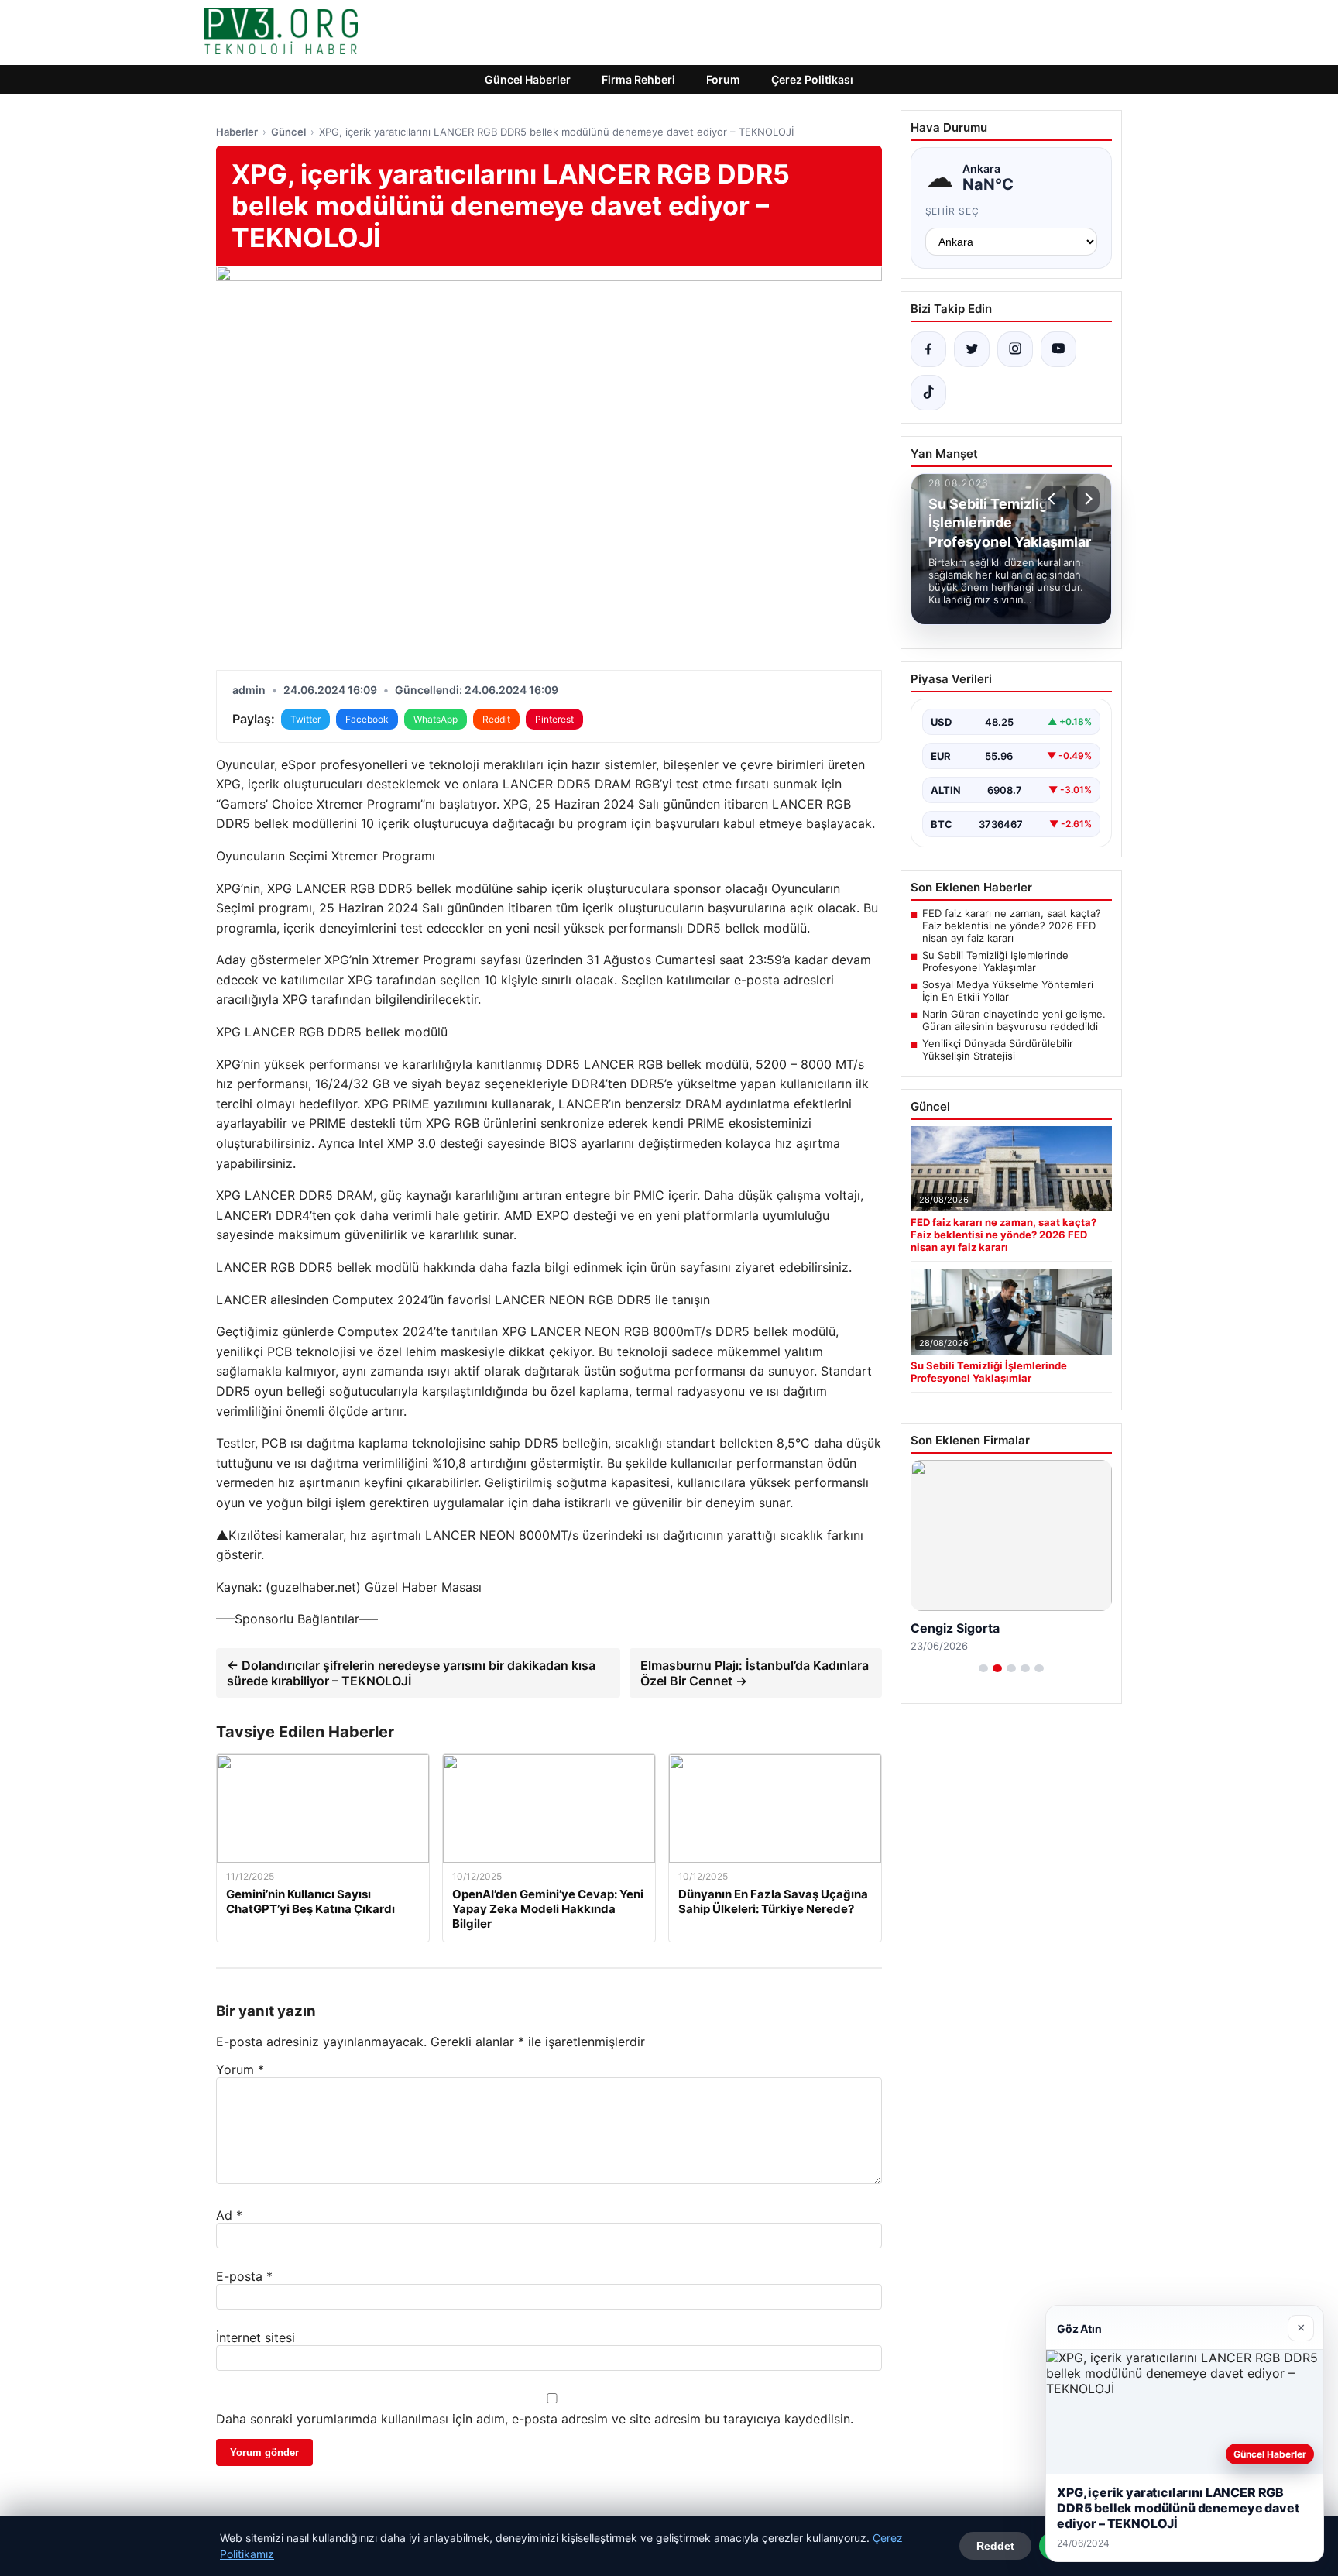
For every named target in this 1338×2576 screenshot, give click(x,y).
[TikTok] (928, 393)
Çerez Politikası (812, 79)
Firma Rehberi (638, 79)
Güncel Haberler (528, 79)
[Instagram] (1015, 349)
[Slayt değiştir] (983, 1668)
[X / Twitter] (972, 349)
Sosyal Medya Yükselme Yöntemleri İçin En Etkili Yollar (1008, 991)
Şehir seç (953, 211)
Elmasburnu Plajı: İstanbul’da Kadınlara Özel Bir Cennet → (755, 1673)
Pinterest (554, 719)
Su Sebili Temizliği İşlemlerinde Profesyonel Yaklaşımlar (995, 961)
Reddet (995, 2546)
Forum (723, 79)
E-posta (244, 2276)
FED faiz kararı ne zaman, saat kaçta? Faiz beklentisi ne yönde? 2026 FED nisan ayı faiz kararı (1012, 926)
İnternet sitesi (256, 2337)
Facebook (367, 719)
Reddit (496, 719)
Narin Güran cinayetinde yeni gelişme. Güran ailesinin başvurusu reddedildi (1014, 1020)
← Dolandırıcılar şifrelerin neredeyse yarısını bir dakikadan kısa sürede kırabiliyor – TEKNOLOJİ (411, 1673)
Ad (229, 2215)
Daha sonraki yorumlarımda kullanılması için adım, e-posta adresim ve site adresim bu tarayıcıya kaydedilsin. (535, 2419)
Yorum (240, 2069)
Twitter (305, 719)
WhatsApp (436, 719)
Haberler (237, 132)
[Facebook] (928, 349)
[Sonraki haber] (1086, 499)
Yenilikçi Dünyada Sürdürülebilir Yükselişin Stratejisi (998, 1049)
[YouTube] (1058, 349)
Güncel (288, 132)
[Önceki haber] (1054, 499)
